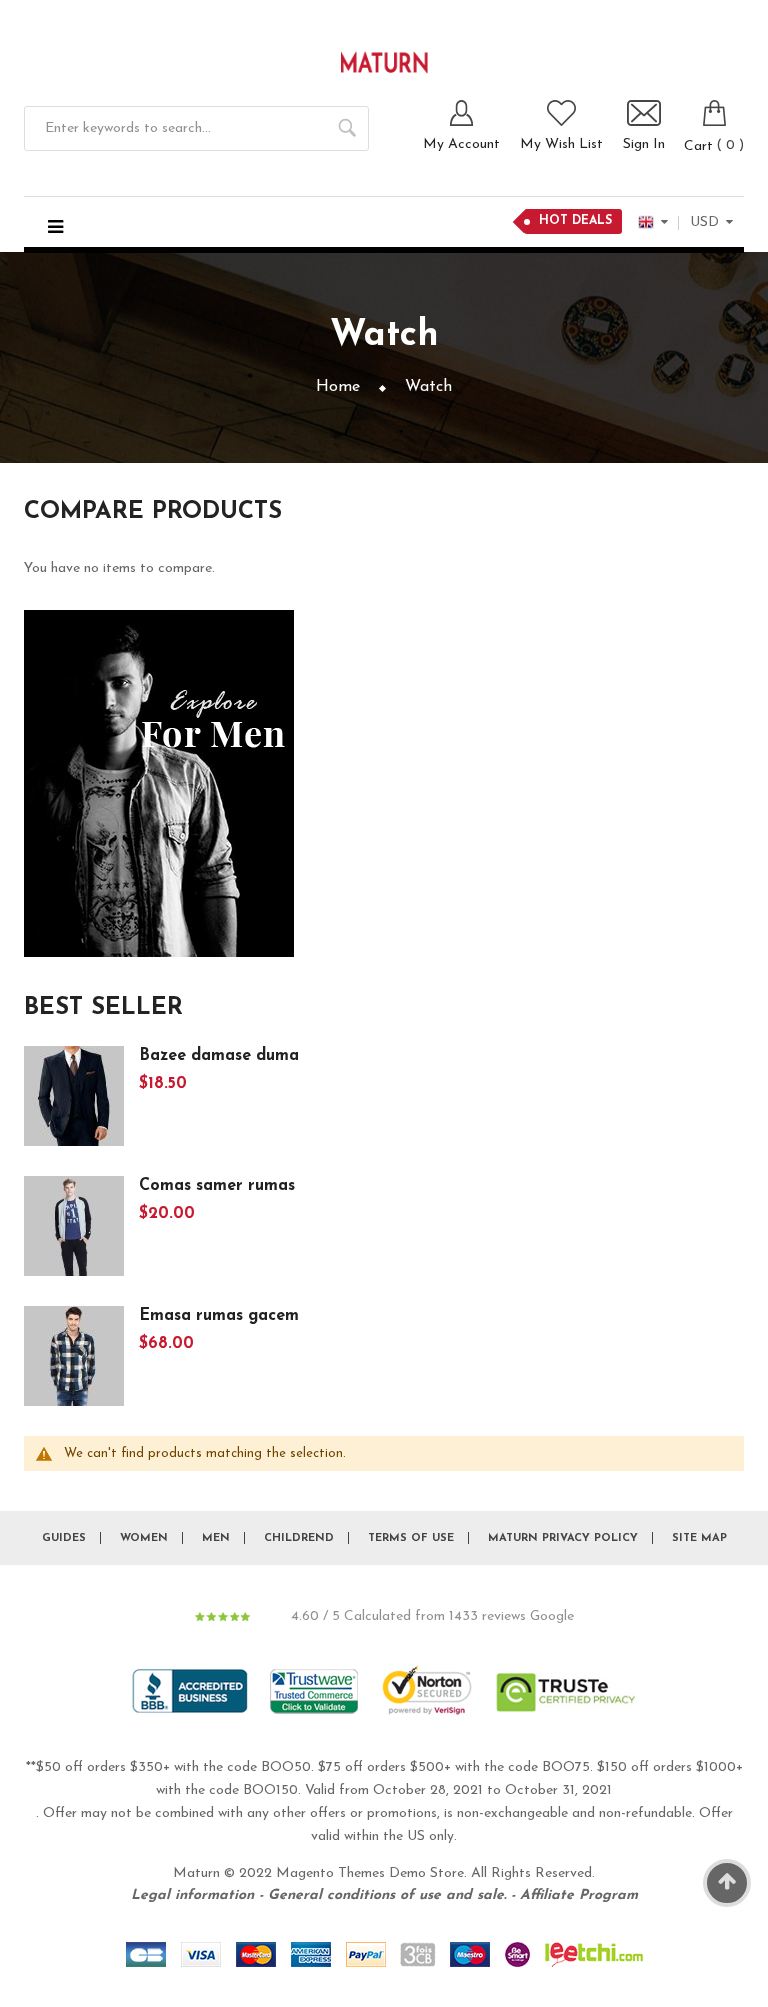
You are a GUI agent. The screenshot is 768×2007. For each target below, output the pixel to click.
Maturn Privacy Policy (563, 1538)
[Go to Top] (727, 1883)
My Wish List (561, 144)
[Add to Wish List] (190, 1123)
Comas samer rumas (217, 1186)
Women (144, 1538)
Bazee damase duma (219, 1056)
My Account (461, 144)
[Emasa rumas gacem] (74, 1354)
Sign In (644, 144)
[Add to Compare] (226, 1123)
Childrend (299, 1538)
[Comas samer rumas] (74, 1224)
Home (338, 387)
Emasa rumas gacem (219, 1316)
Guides (64, 1538)
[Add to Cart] (154, 1123)
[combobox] (196, 128)
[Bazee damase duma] (74, 1094)
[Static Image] (159, 783)
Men (216, 1538)
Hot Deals (575, 221)
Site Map (699, 1538)
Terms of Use (411, 1538)
